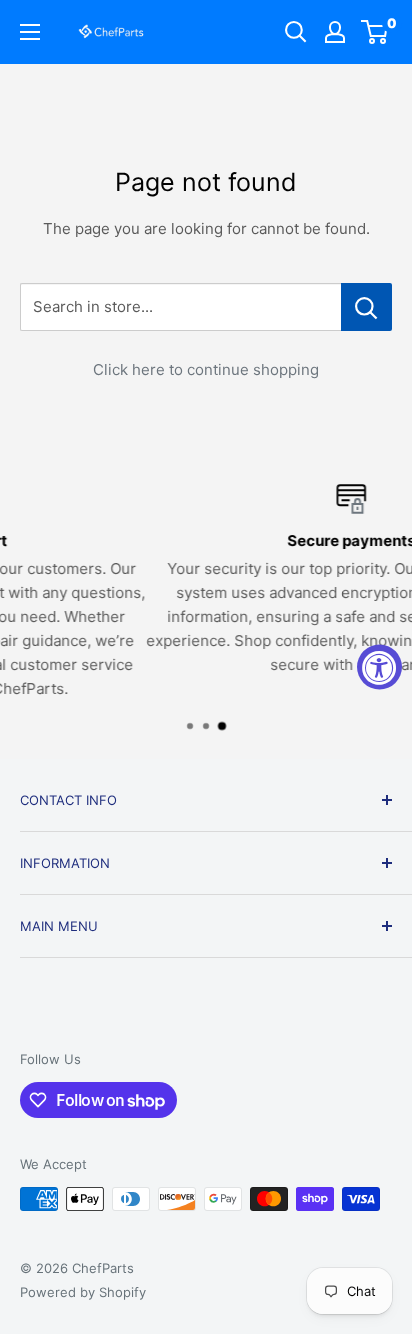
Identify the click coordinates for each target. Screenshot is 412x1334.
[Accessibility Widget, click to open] (379, 667)
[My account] (335, 32)
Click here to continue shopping (206, 369)
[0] (375, 32)
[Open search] (296, 32)
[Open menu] (30, 32)
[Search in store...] (366, 307)
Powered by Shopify (83, 1292)
